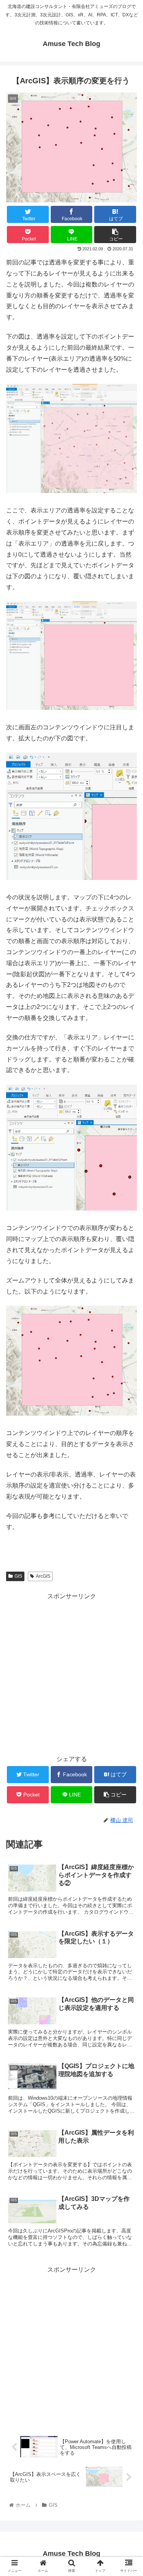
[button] (128, 1384)
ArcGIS (43, 1576)
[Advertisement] (71, 1673)
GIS (18, 1576)
